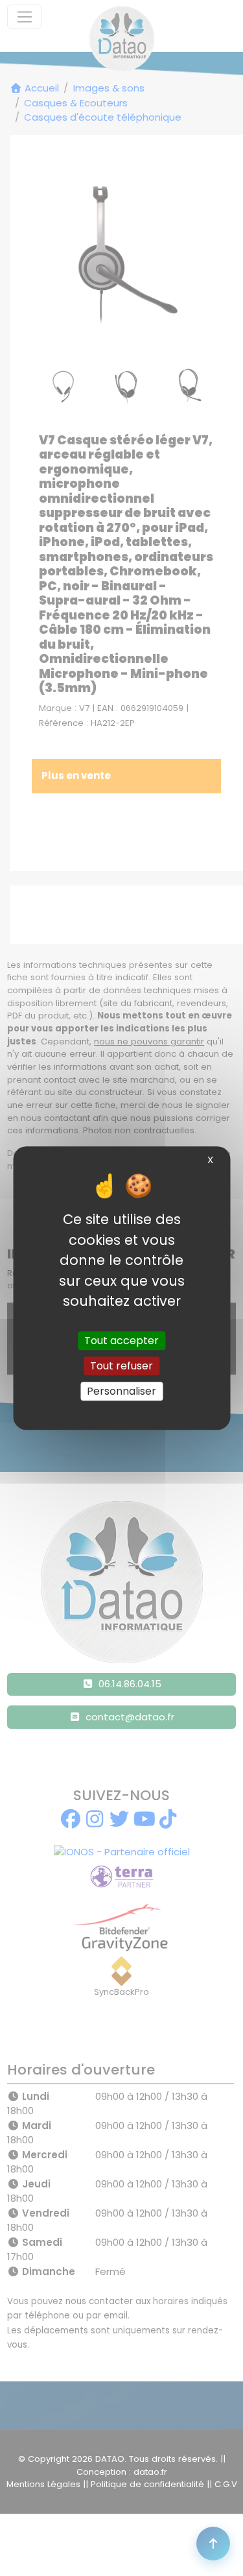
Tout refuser (121, 1366)
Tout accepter (121, 1341)
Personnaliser (121, 1391)
